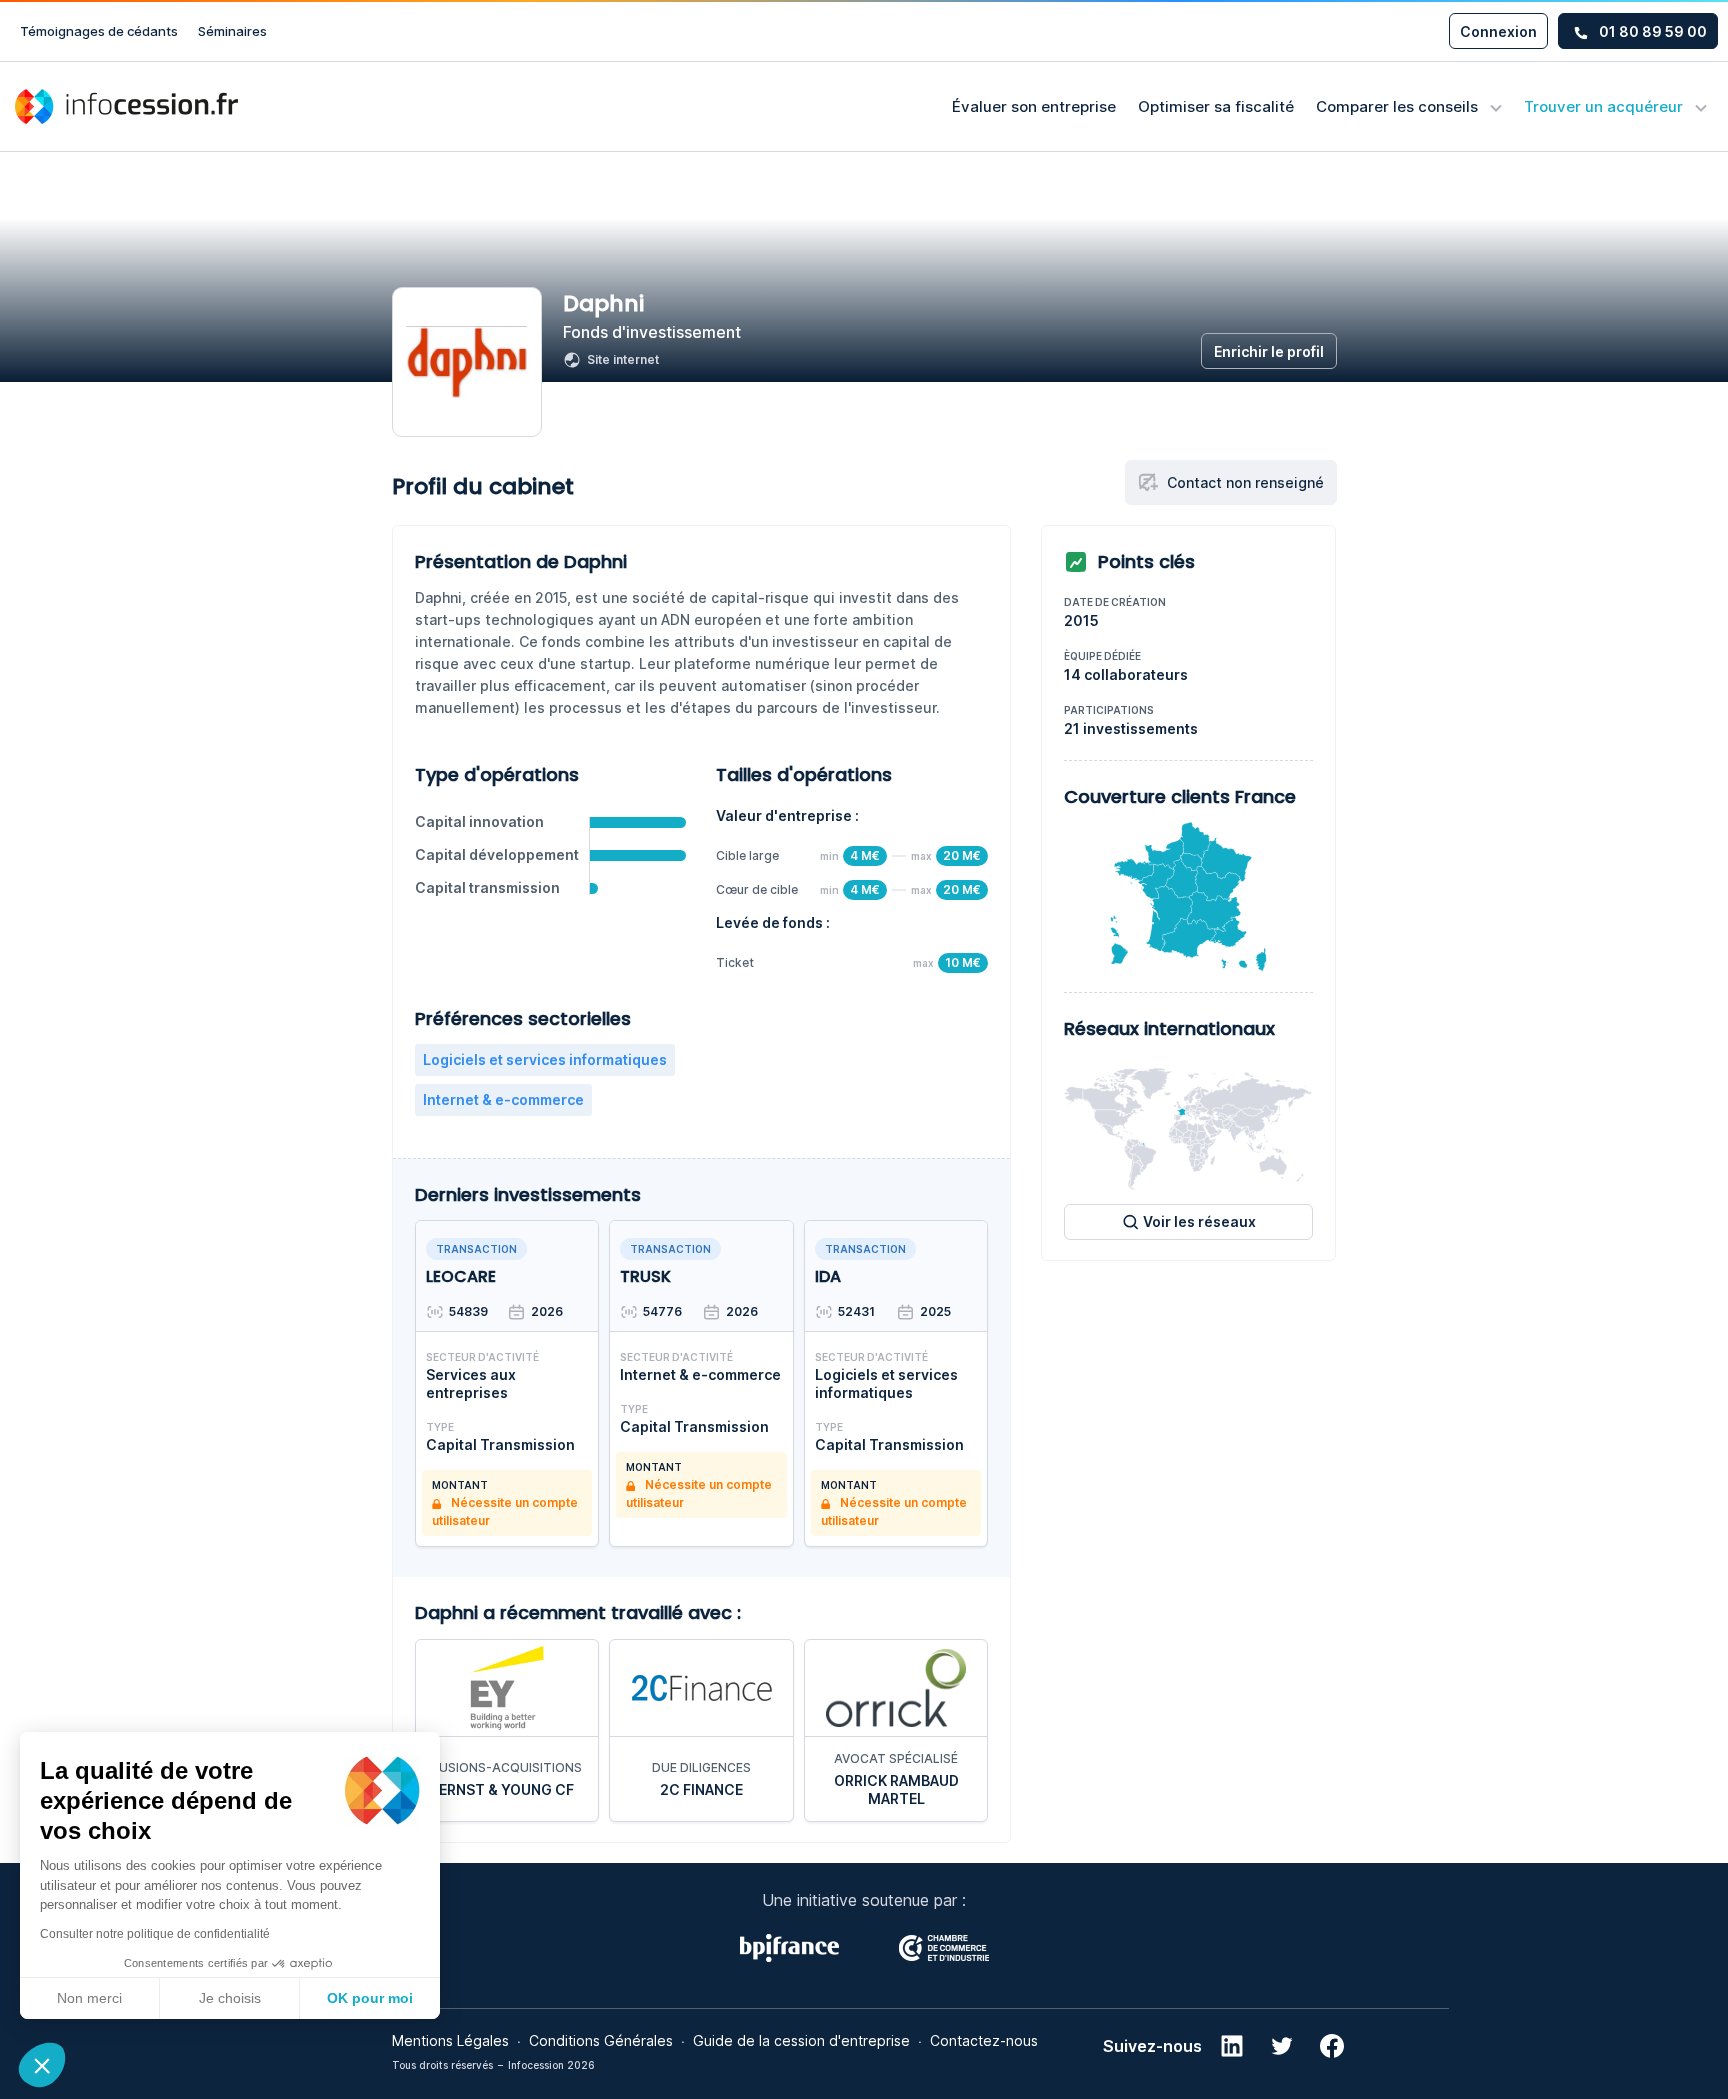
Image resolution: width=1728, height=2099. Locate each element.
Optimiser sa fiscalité (1216, 106)
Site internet (623, 359)
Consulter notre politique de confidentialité (155, 1934)
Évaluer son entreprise (1034, 106)
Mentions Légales (450, 2040)
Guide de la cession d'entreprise (801, 2040)
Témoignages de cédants (99, 31)
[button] (42, 2065)
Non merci (89, 1998)
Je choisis (230, 1998)
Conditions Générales (601, 2040)
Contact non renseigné (1245, 482)
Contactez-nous (984, 2040)
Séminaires (232, 31)
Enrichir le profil (1269, 351)
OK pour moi (370, 1998)
